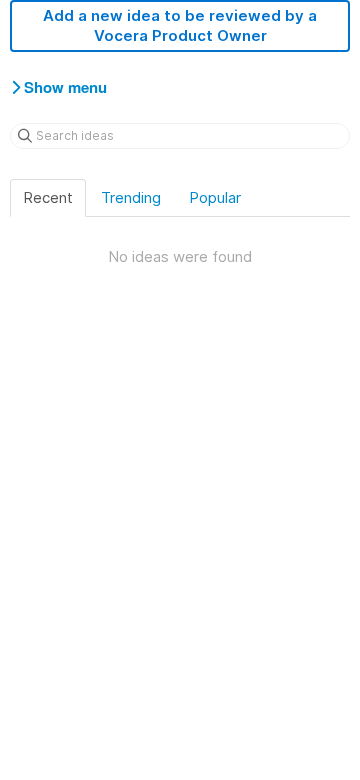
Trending (131, 197)
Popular (215, 197)
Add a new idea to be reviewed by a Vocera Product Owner (180, 25)
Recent (48, 197)
